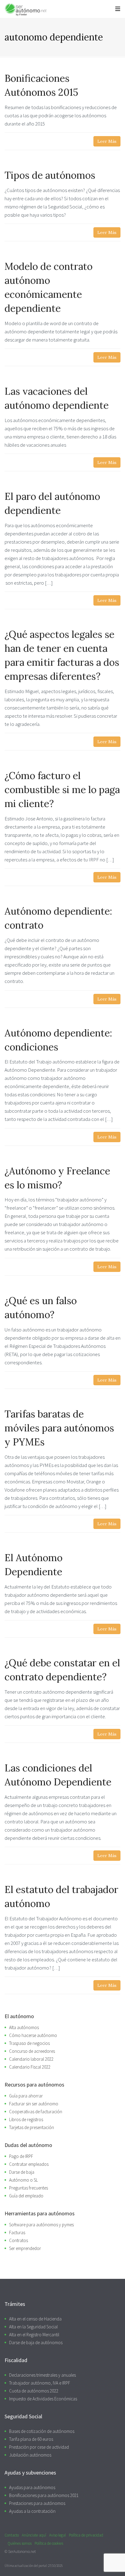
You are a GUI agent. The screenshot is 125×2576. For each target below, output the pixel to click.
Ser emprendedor (25, 2248)
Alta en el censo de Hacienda (35, 2319)
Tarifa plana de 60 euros (31, 2439)
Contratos (19, 2240)
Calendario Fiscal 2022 (30, 2067)
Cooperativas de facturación (36, 2112)
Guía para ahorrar (26, 2096)
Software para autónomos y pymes (41, 2225)
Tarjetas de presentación (32, 2127)
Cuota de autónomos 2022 (34, 2391)
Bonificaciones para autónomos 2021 (44, 2495)
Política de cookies (49, 2543)
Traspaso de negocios (29, 2043)
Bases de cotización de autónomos (42, 2431)
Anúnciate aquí (34, 2535)
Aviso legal (57, 2535)
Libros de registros (26, 2119)
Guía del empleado (26, 2196)
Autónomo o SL (24, 2180)
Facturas (17, 2233)
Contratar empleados (29, 2164)
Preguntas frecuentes (29, 2188)
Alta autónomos (24, 2027)
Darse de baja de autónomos (36, 2342)
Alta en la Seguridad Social (33, 2327)
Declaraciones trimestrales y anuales (42, 2375)
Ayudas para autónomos (32, 2487)
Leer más (107, 141)
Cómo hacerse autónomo (33, 2035)
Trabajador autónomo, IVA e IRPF (40, 2383)
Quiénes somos (20, 2543)
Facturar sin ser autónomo (34, 2104)
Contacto (12, 2535)
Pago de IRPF (21, 2156)
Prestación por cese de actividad (39, 2447)
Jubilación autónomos (30, 2455)
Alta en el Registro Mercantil (34, 2335)
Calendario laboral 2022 (31, 2059)
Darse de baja (22, 2172)
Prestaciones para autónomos (37, 2503)
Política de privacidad (86, 2535)
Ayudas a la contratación (32, 2511)
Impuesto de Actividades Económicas (43, 2399)
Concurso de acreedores (32, 2051)
